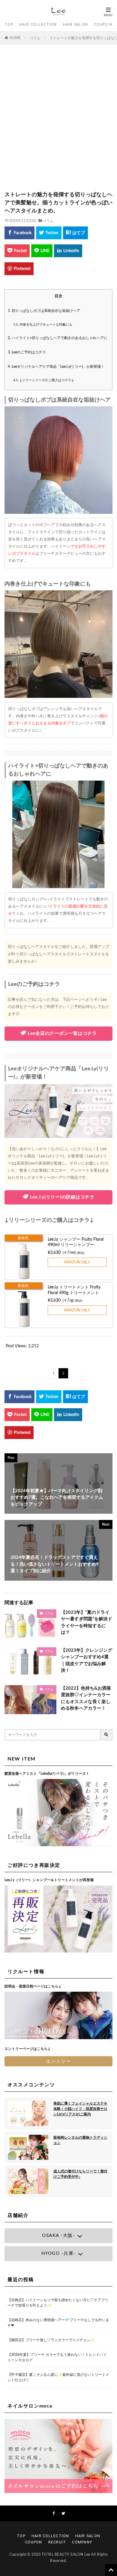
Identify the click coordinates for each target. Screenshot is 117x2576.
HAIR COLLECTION (38, 24)
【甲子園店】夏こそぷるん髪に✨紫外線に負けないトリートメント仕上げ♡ (58, 2377)
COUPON (103, 24)
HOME (15, 38)
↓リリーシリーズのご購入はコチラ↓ (43, 380)
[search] (106, 1735)
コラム (35, 38)
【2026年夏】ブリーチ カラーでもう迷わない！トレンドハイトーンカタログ (57, 2357)
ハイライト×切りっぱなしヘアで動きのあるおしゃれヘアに (58, 338)
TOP (9, 24)
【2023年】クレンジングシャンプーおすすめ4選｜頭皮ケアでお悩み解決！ (87, 1661)
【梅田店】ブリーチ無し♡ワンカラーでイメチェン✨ (51, 2340)
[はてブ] (75, 233)
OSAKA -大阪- (58, 2236)
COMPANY (82, 2542)
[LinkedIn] (68, 251)
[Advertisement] (58, 121)
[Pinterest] (19, 269)
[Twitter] (49, 233)
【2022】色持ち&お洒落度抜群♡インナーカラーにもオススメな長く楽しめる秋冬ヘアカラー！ (86, 1698)
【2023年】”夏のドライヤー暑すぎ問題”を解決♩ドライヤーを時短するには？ (87, 1623)
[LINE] (42, 251)
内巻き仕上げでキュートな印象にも (43, 325)
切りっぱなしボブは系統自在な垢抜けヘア (44, 311)
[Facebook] (19, 233)
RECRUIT (57, 2542)
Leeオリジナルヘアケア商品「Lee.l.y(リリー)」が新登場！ (56, 367)
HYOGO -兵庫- (59, 2254)
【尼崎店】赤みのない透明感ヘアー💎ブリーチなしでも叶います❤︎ (58, 2323)
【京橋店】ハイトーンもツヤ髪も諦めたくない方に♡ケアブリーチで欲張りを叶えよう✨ (58, 2303)
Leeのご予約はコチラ (27, 352)
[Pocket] (17, 251)
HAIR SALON (76, 24)
